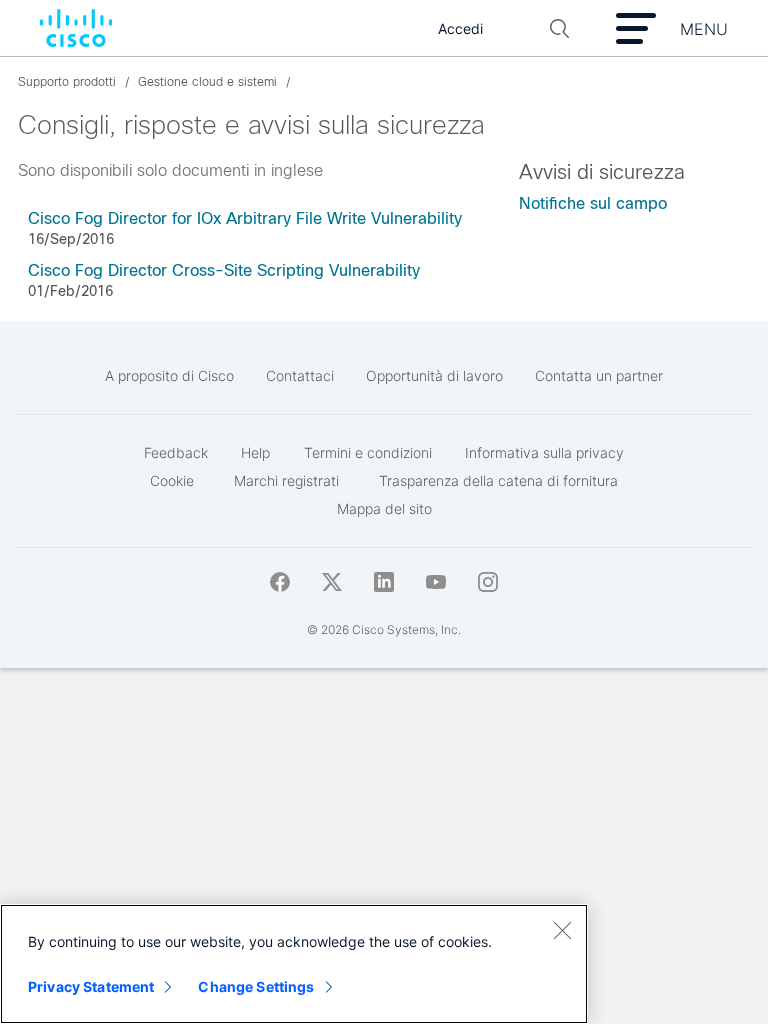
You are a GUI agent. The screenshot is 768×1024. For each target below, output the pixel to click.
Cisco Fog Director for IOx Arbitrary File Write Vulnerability (245, 218)
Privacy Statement (91, 986)
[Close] (562, 930)
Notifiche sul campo (593, 203)
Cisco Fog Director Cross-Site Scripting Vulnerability (224, 270)
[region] (294, 964)
